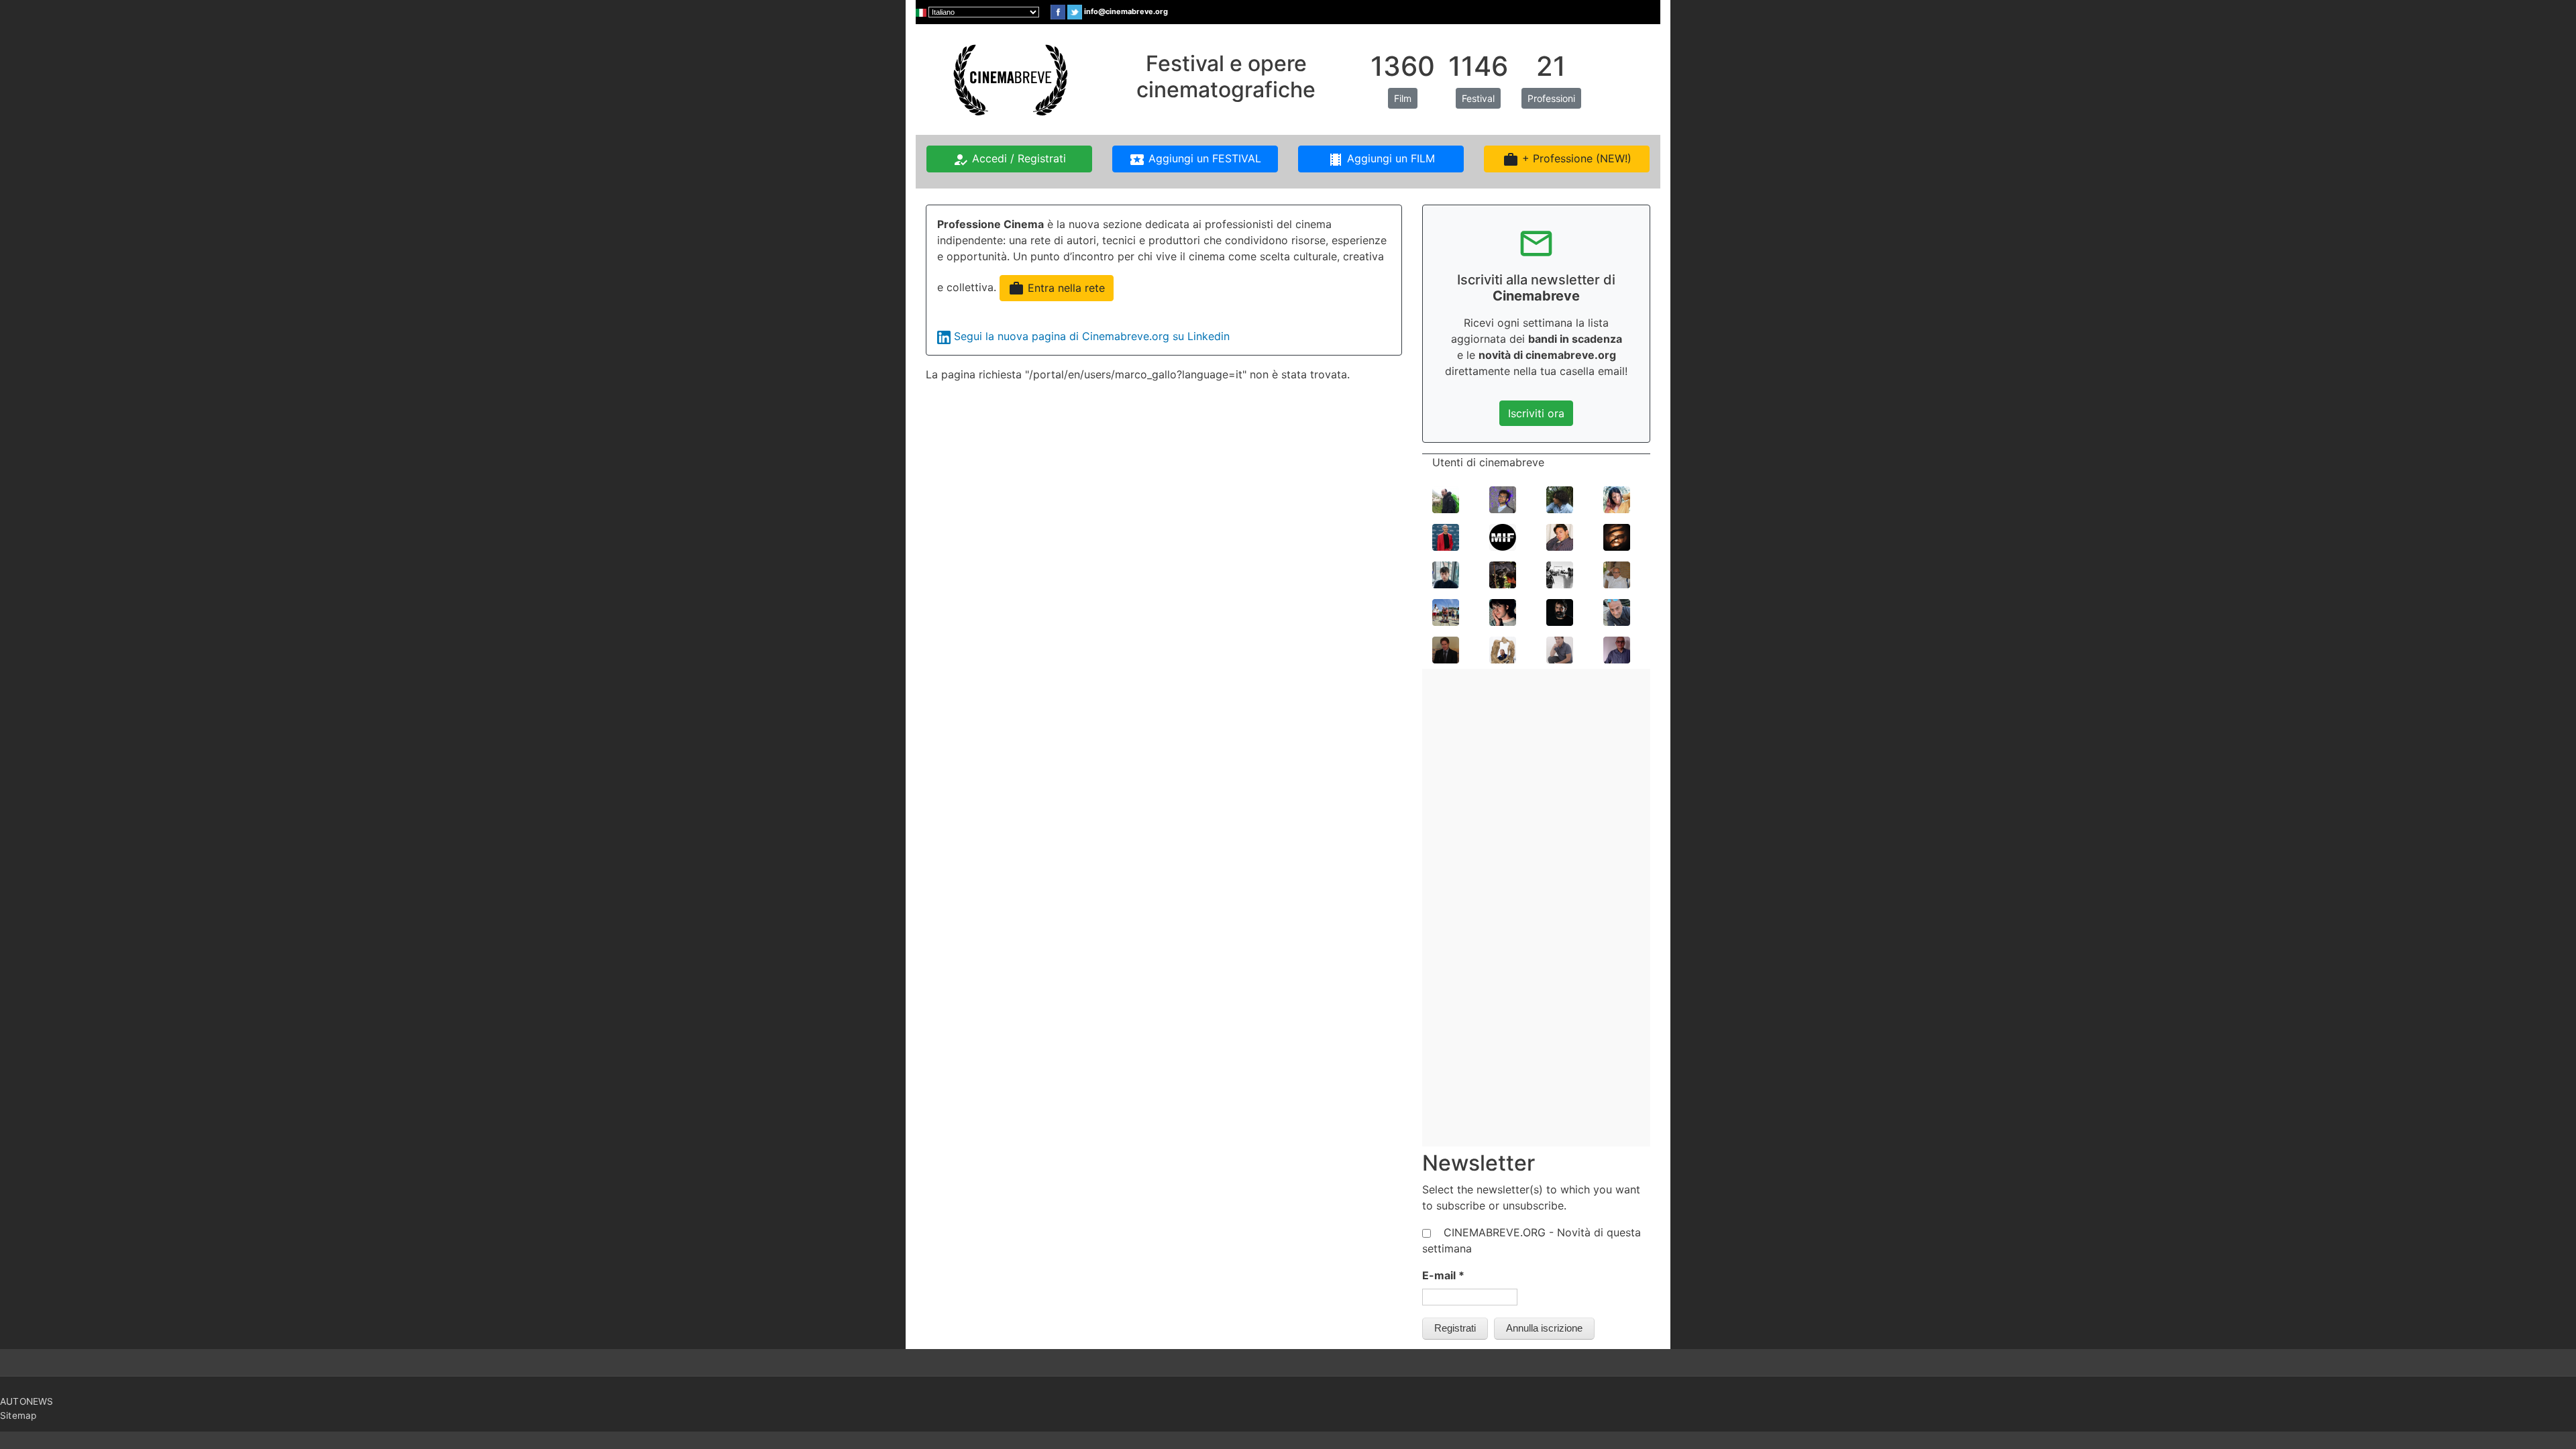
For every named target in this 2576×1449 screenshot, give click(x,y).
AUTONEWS (27, 1401)
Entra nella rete (1057, 288)
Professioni (1551, 98)
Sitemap (18, 1415)
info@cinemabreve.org (1126, 11)
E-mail (1443, 1275)
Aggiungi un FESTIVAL (1195, 160)
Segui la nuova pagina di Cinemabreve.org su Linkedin (1092, 336)
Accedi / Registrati (1009, 160)
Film (1403, 98)
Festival (1478, 98)
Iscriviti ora (1536, 413)
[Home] (1009, 78)
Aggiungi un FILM (1381, 160)
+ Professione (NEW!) (1567, 160)
